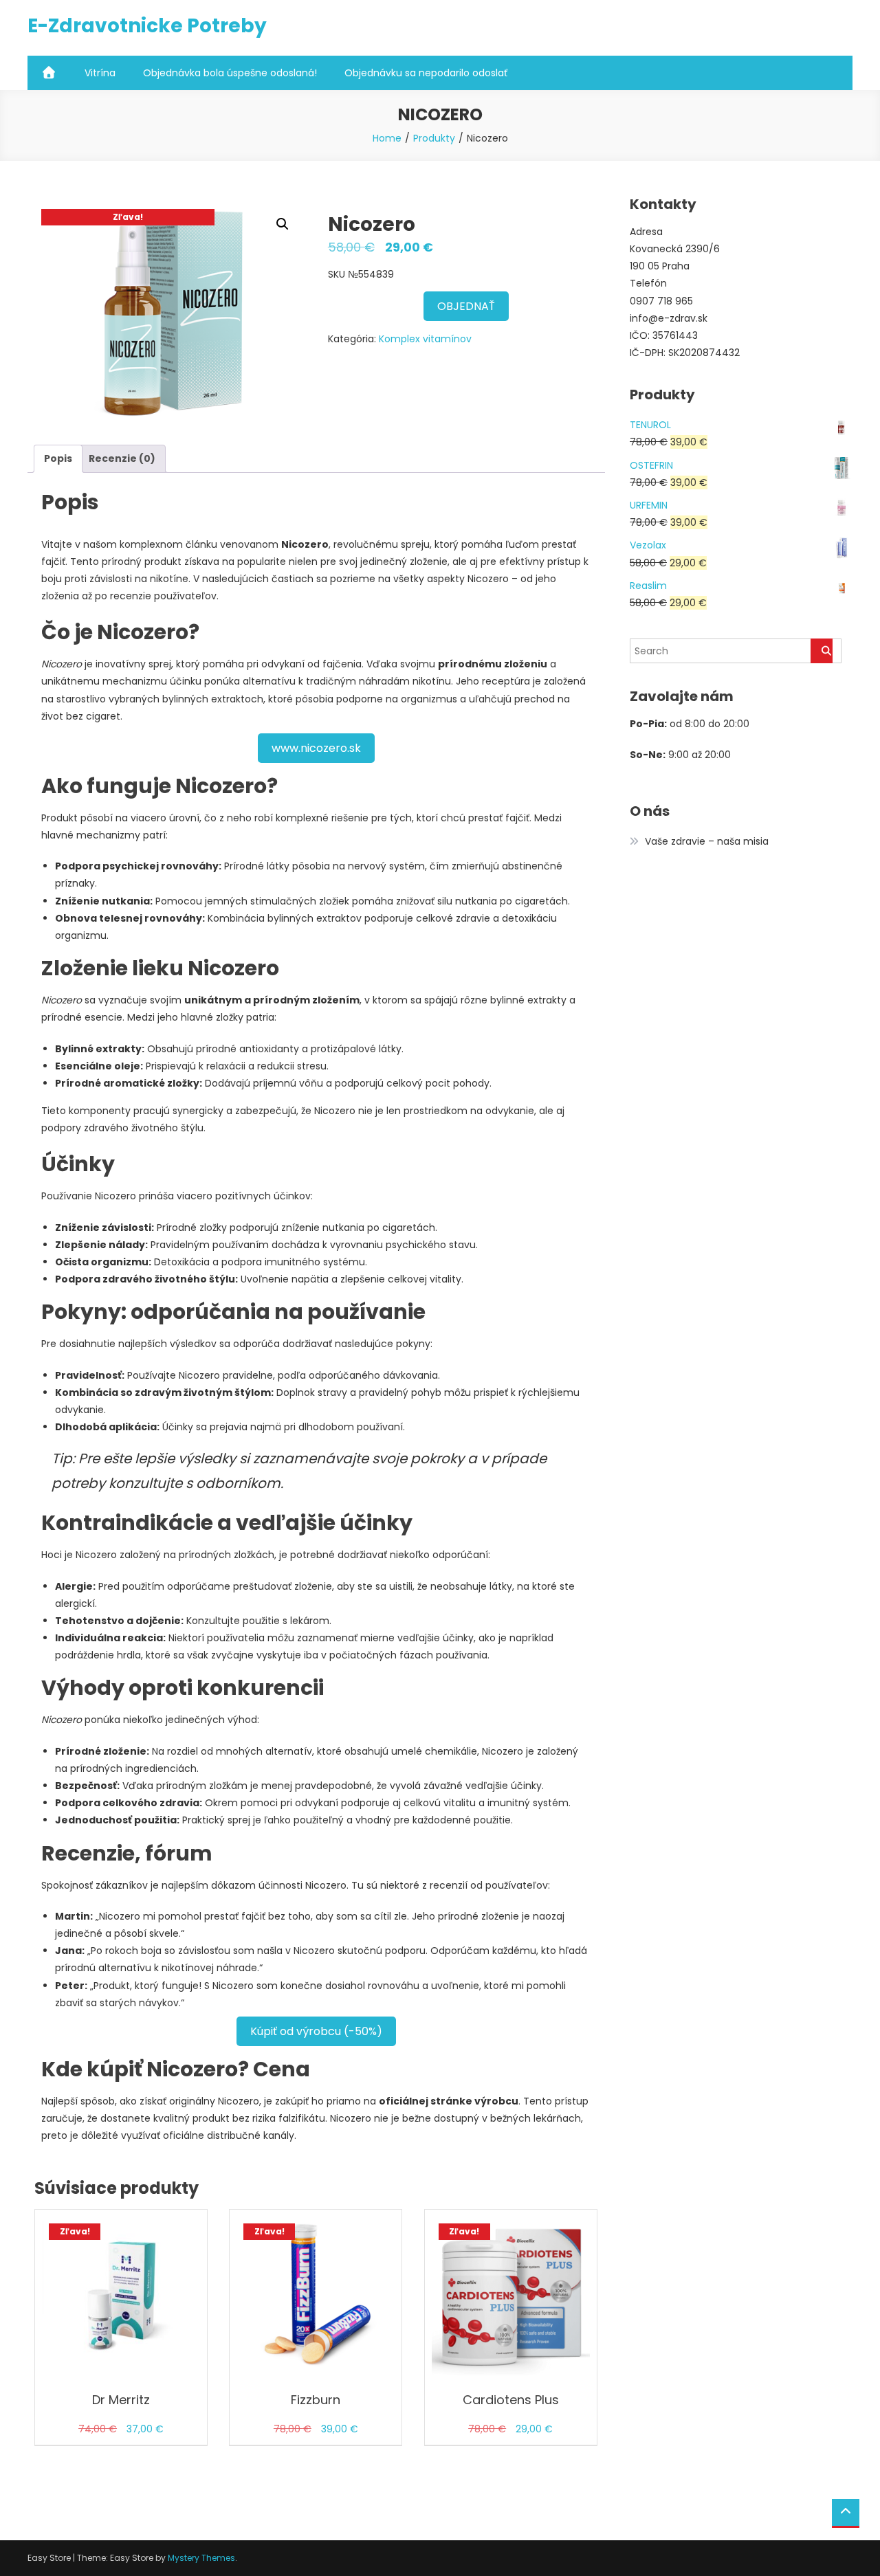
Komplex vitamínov (425, 339)
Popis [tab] (58, 458)
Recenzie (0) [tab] (122, 458)
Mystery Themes (201, 2558)
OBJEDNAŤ (466, 306)
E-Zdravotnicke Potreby (147, 26)
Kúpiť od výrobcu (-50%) (316, 2031)
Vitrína (100, 73)
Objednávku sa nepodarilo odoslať (426, 73)
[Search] (822, 651)
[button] (283, 224)
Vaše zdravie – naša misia (707, 841)
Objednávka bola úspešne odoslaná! (230, 73)
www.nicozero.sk (316, 748)
